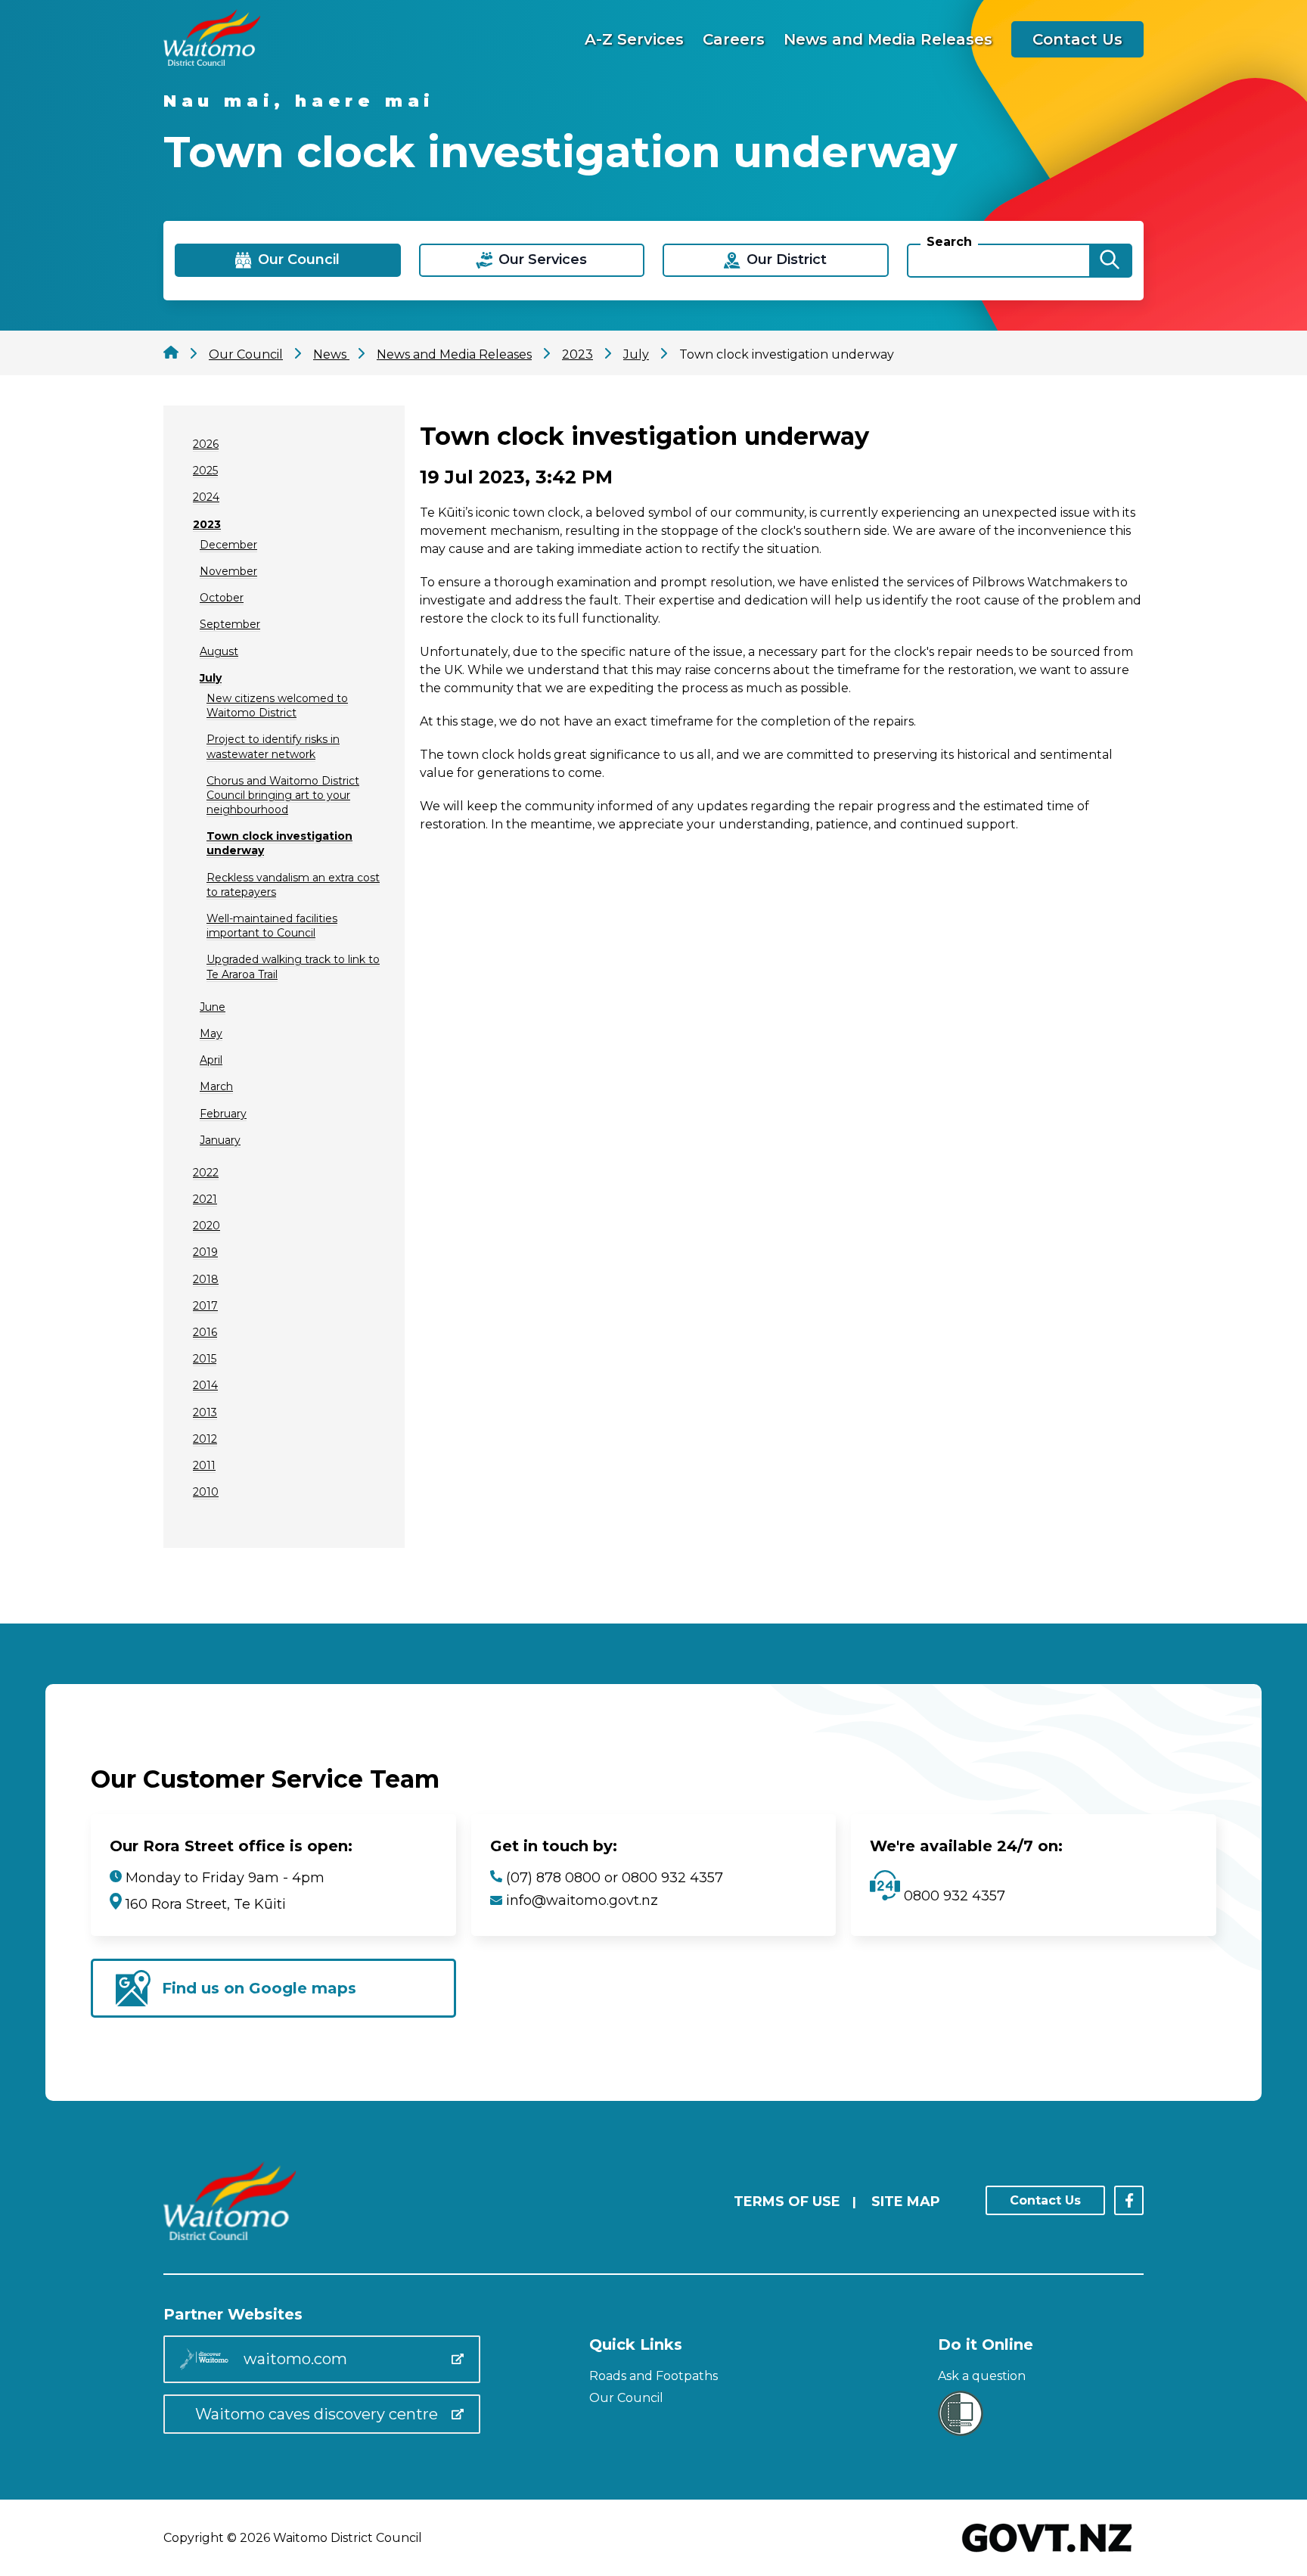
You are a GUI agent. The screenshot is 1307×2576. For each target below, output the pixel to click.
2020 (206, 1226)
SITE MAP (906, 2202)
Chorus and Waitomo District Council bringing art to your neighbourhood (283, 795)
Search (949, 242)
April (211, 1060)
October (222, 598)
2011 (204, 1465)
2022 (206, 1173)
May (211, 1033)
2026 (206, 444)
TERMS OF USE (787, 2202)
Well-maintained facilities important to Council (272, 926)
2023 (207, 524)
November (228, 571)
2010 (206, 1492)
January (220, 1140)
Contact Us (1077, 39)
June (213, 1007)
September (230, 624)
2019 (205, 1252)
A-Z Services (634, 39)
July (211, 678)
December (228, 545)
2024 (206, 497)
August (219, 651)
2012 (205, 1439)
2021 (205, 1199)
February (223, 1114)
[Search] (1110, 261)
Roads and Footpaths (653, 2376)
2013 (205, 1412)
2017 (205, 1306)
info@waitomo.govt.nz (582, 1900)
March (216, 1086)
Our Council (626, 2398)
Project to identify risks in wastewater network (273, 746)
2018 (206, 1279)
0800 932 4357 (953, 1896)
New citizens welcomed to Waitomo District (277, 705)
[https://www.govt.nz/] (1047, 2554)
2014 (205, 1385)
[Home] (212, 62)
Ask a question (982, 2376)
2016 (205, 1332)
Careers (734, 39)
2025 (205, 471)
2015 (205, 1359)
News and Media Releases (888, 39)
